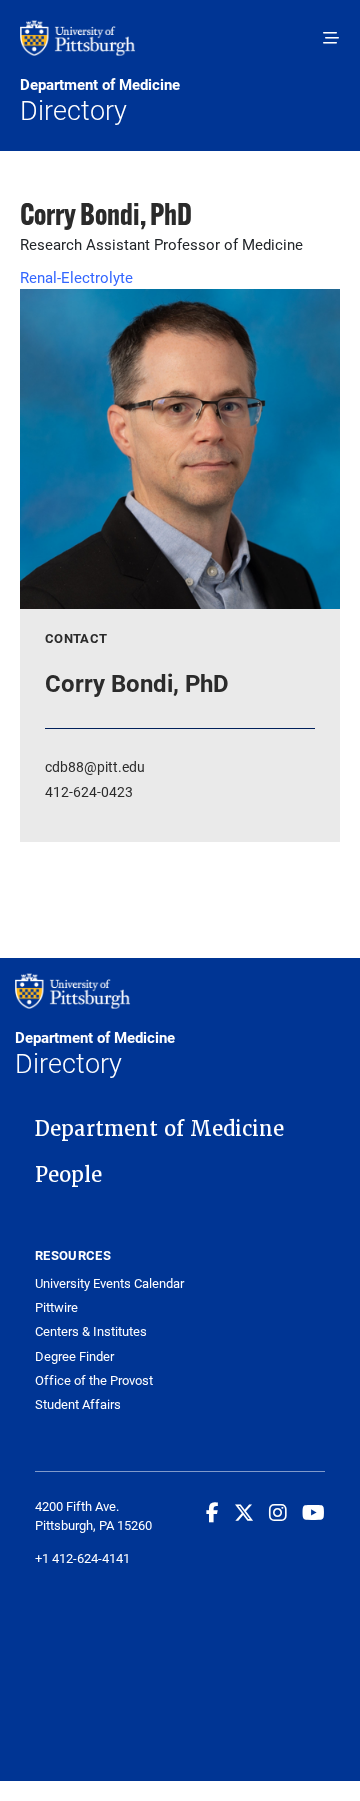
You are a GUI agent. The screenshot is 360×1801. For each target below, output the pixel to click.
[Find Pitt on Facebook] (212, 1512)
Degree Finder (74, 1356)
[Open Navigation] (331, 38)
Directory (100, 101)
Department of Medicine (159, 1129)
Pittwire (56, 1307)
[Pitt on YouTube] (313, 1512)
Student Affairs (78, 1404)
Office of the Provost (94, 1380)
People (68, 1175)
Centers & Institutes (91, 1331)
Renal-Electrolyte (76, 277)
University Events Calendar (109, 1283)
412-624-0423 (89, 791)
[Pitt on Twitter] (244, 1512)
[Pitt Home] (180, 48)
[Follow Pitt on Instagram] (278, 1512)
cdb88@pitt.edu (95, 766)
